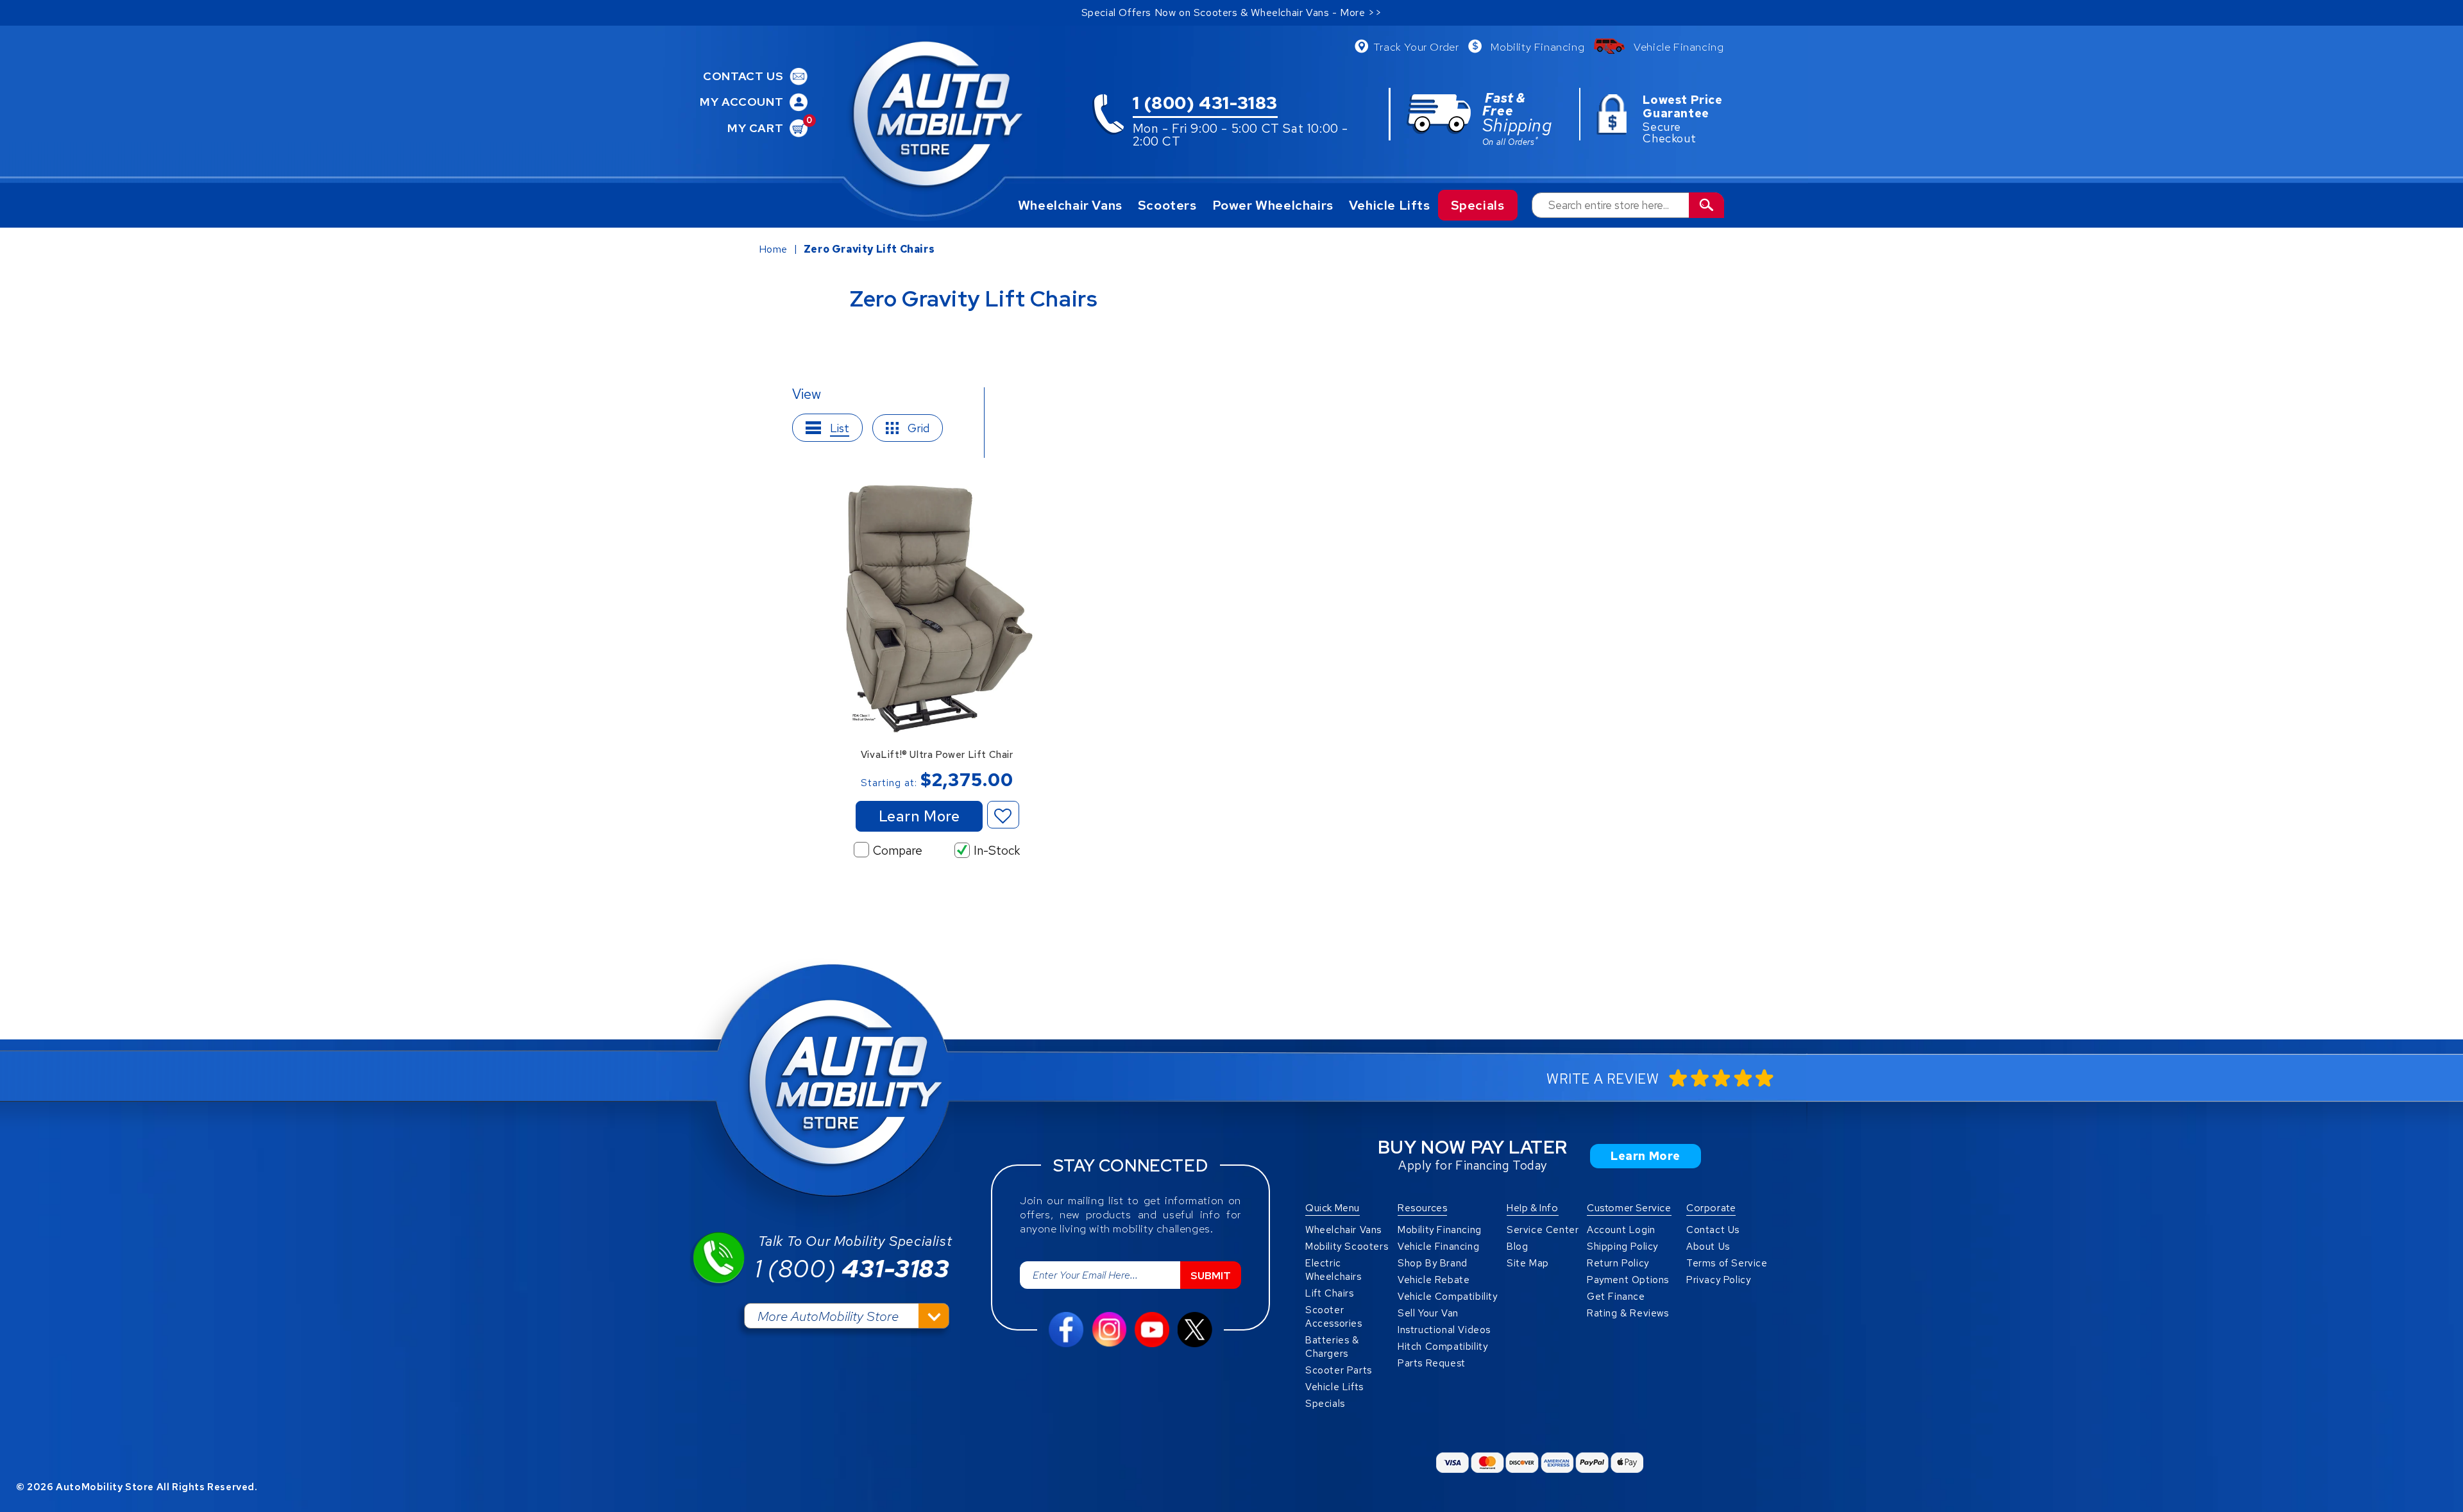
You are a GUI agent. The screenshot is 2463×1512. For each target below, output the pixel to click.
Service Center (1543, 1230)
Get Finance (1616, 1297)
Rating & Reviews (1628, 1313)
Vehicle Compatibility (1448, 1297)
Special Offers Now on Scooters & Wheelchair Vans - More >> (1232, 13)
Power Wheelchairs (1273, 205)
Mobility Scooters (1347, 1247)
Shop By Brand (1433, 1263)
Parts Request (1432, 1363)
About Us (1708, 1247)
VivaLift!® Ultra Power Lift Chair (937, 755)
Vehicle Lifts (1390, 205)
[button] (1003, 815)
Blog (1517, 1247)
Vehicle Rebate (1434, 1280)
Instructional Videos (1444, 1330)
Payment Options (1628, 1280)
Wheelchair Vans (1070, 205)
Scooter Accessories (1334, 1317)
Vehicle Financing (1679, 47)
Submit (1211, 1276)
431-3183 (852, 1269)
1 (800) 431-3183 (1206, 104)
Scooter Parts (1339, 1370)
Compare (898, 851)
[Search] (1706, 205)
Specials (1478, 205)
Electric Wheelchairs (1333, 1270)
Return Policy (1618, 1263)
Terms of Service (1727, 1263)
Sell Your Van (1428, 1313)
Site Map (1528, 1263)
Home (773, 249)
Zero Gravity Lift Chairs (869, 249)
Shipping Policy (1622, 1247)
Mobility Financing (1537, 47)
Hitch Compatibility (1443, 1347)
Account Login (1621, 1230)
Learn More (919, 816)
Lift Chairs (1330, 1293)
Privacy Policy (1718, 1280)
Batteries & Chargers (1332, 1347)
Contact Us (1713, 1230)
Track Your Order (1416, 47)
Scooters (1167, 205)
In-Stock (997, 851)
